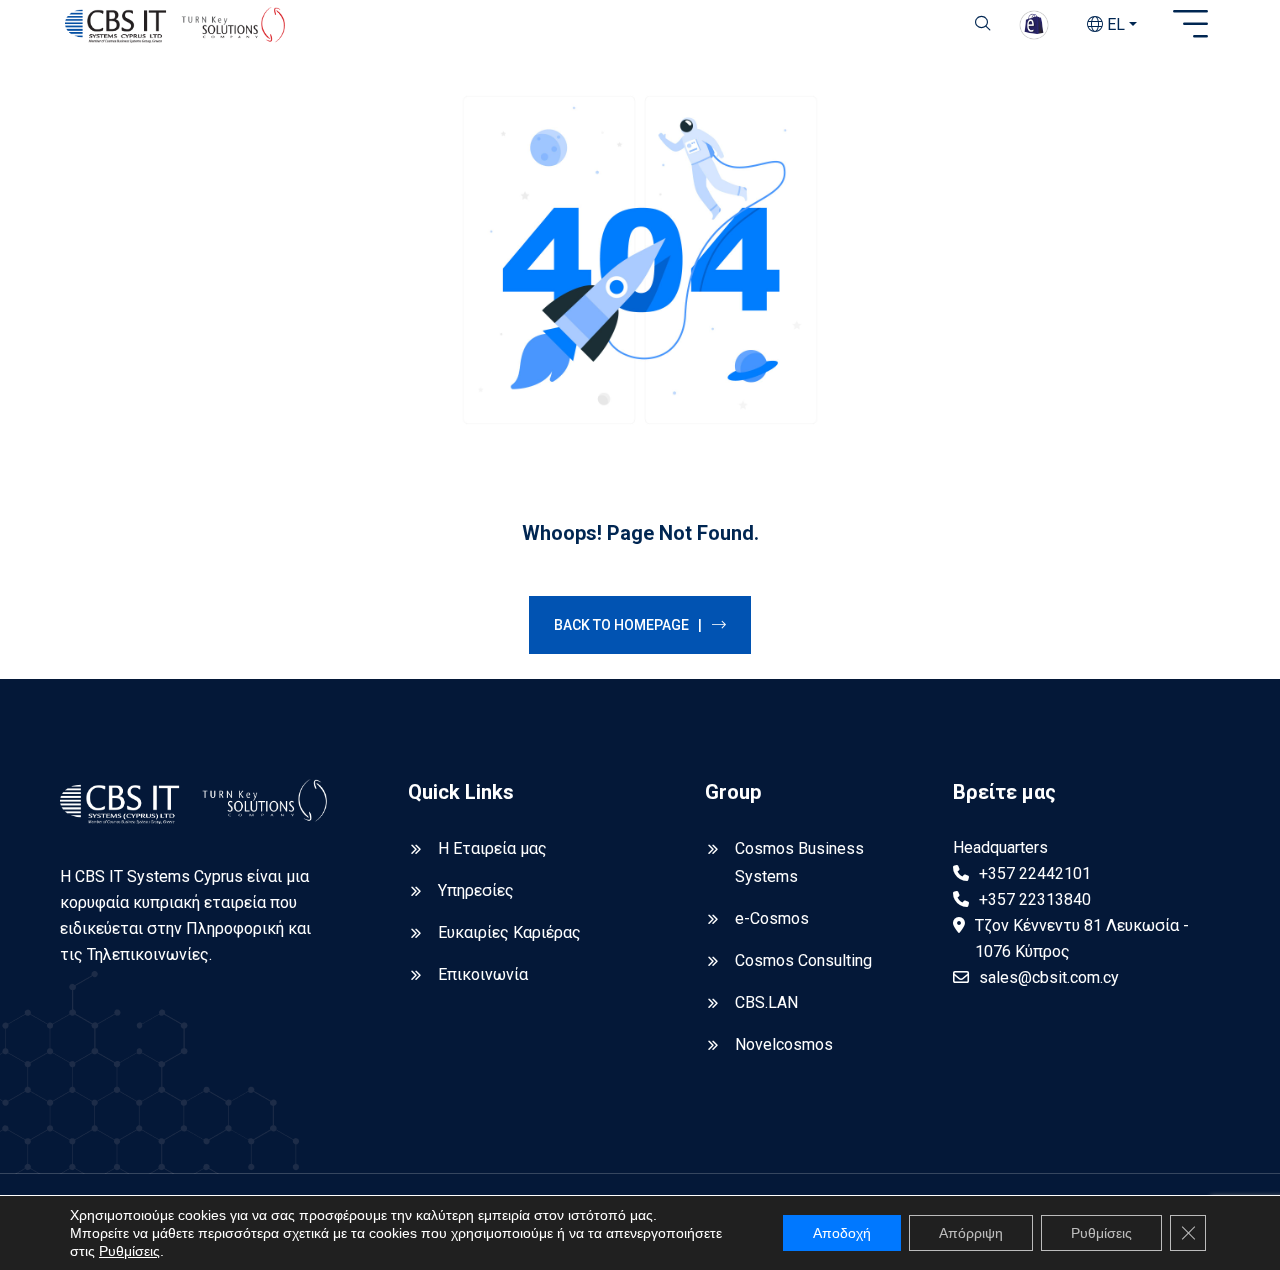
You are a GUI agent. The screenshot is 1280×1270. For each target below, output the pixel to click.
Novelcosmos (784, 1044)
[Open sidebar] (1190, 25)
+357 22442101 (1035, 873)
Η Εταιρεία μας (492, 848)
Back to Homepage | (628, 625)
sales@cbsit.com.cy (1049, 977)
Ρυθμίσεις (129, 1251)
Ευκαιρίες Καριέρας (509, 932)
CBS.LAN (766, 1002)
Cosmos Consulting (803, 960)
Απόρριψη (971, 1233)
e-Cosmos (772, 918)
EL (1114, 24)
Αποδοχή (842, 1233)
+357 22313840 (1035, 899)
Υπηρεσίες (476, 890)
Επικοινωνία (483, 974)
